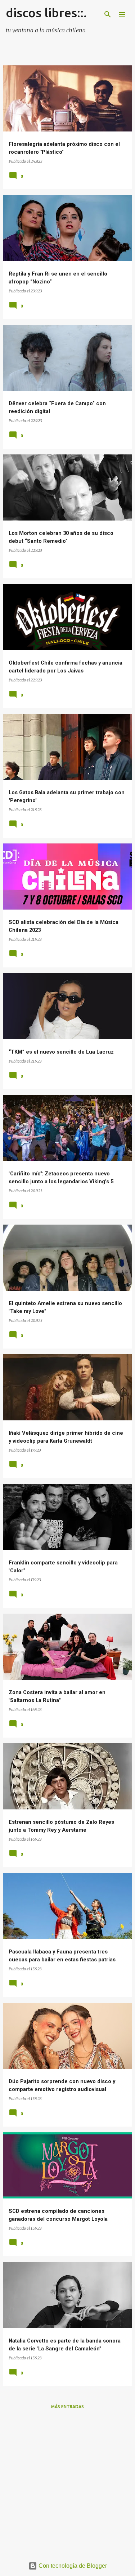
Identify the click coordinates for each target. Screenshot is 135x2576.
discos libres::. (46, 13)
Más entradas (67, 2407)
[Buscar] (108, 14)
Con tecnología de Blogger (72, 2566)
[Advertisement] (67, 2483)
